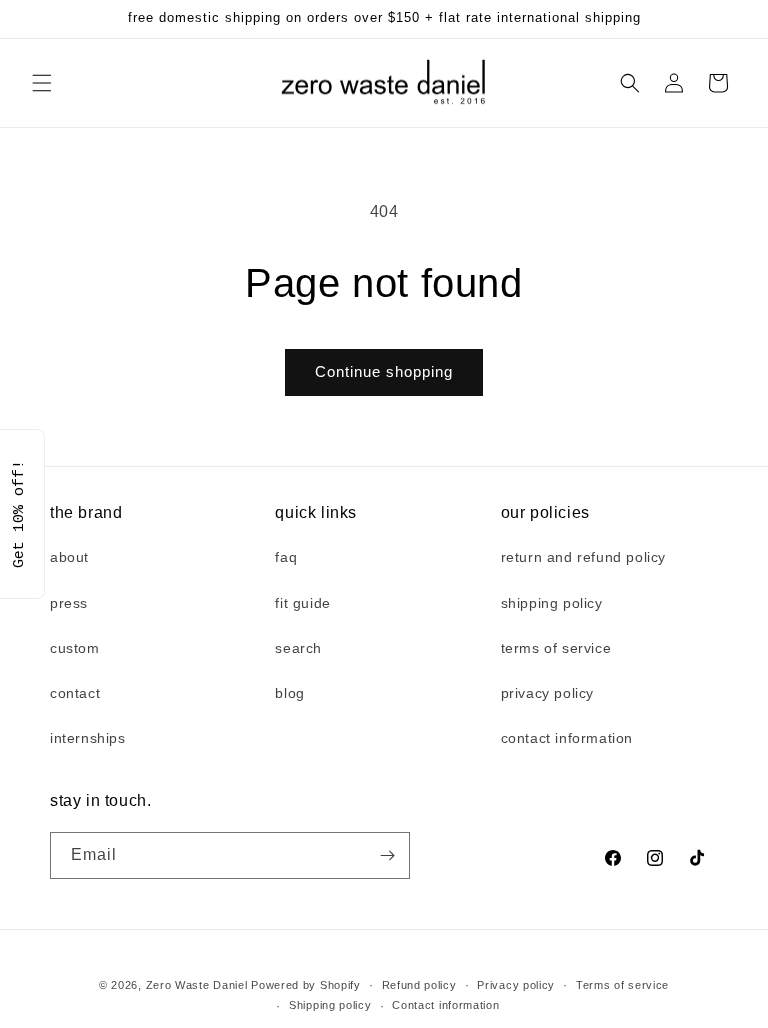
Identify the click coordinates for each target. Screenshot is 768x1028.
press (69, 603)
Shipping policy (330, 1005)
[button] (42, 83)
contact (75, 693)
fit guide (302, 603)
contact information (567, 738)
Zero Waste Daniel (197, 985)
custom (75, 648)
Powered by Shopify (306, 985)
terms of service (556, 648)
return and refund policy (583, 557)
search (298, 648)
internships (88, 738)
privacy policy (547, 693)
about (69, 557)
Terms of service (622, 985)
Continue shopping (384, 371)
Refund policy (419, 985)
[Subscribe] (387, 855)
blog (289, 693)
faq (286, 557)
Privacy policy (516, 985)
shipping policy (552, 603)
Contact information (445, 1005)
